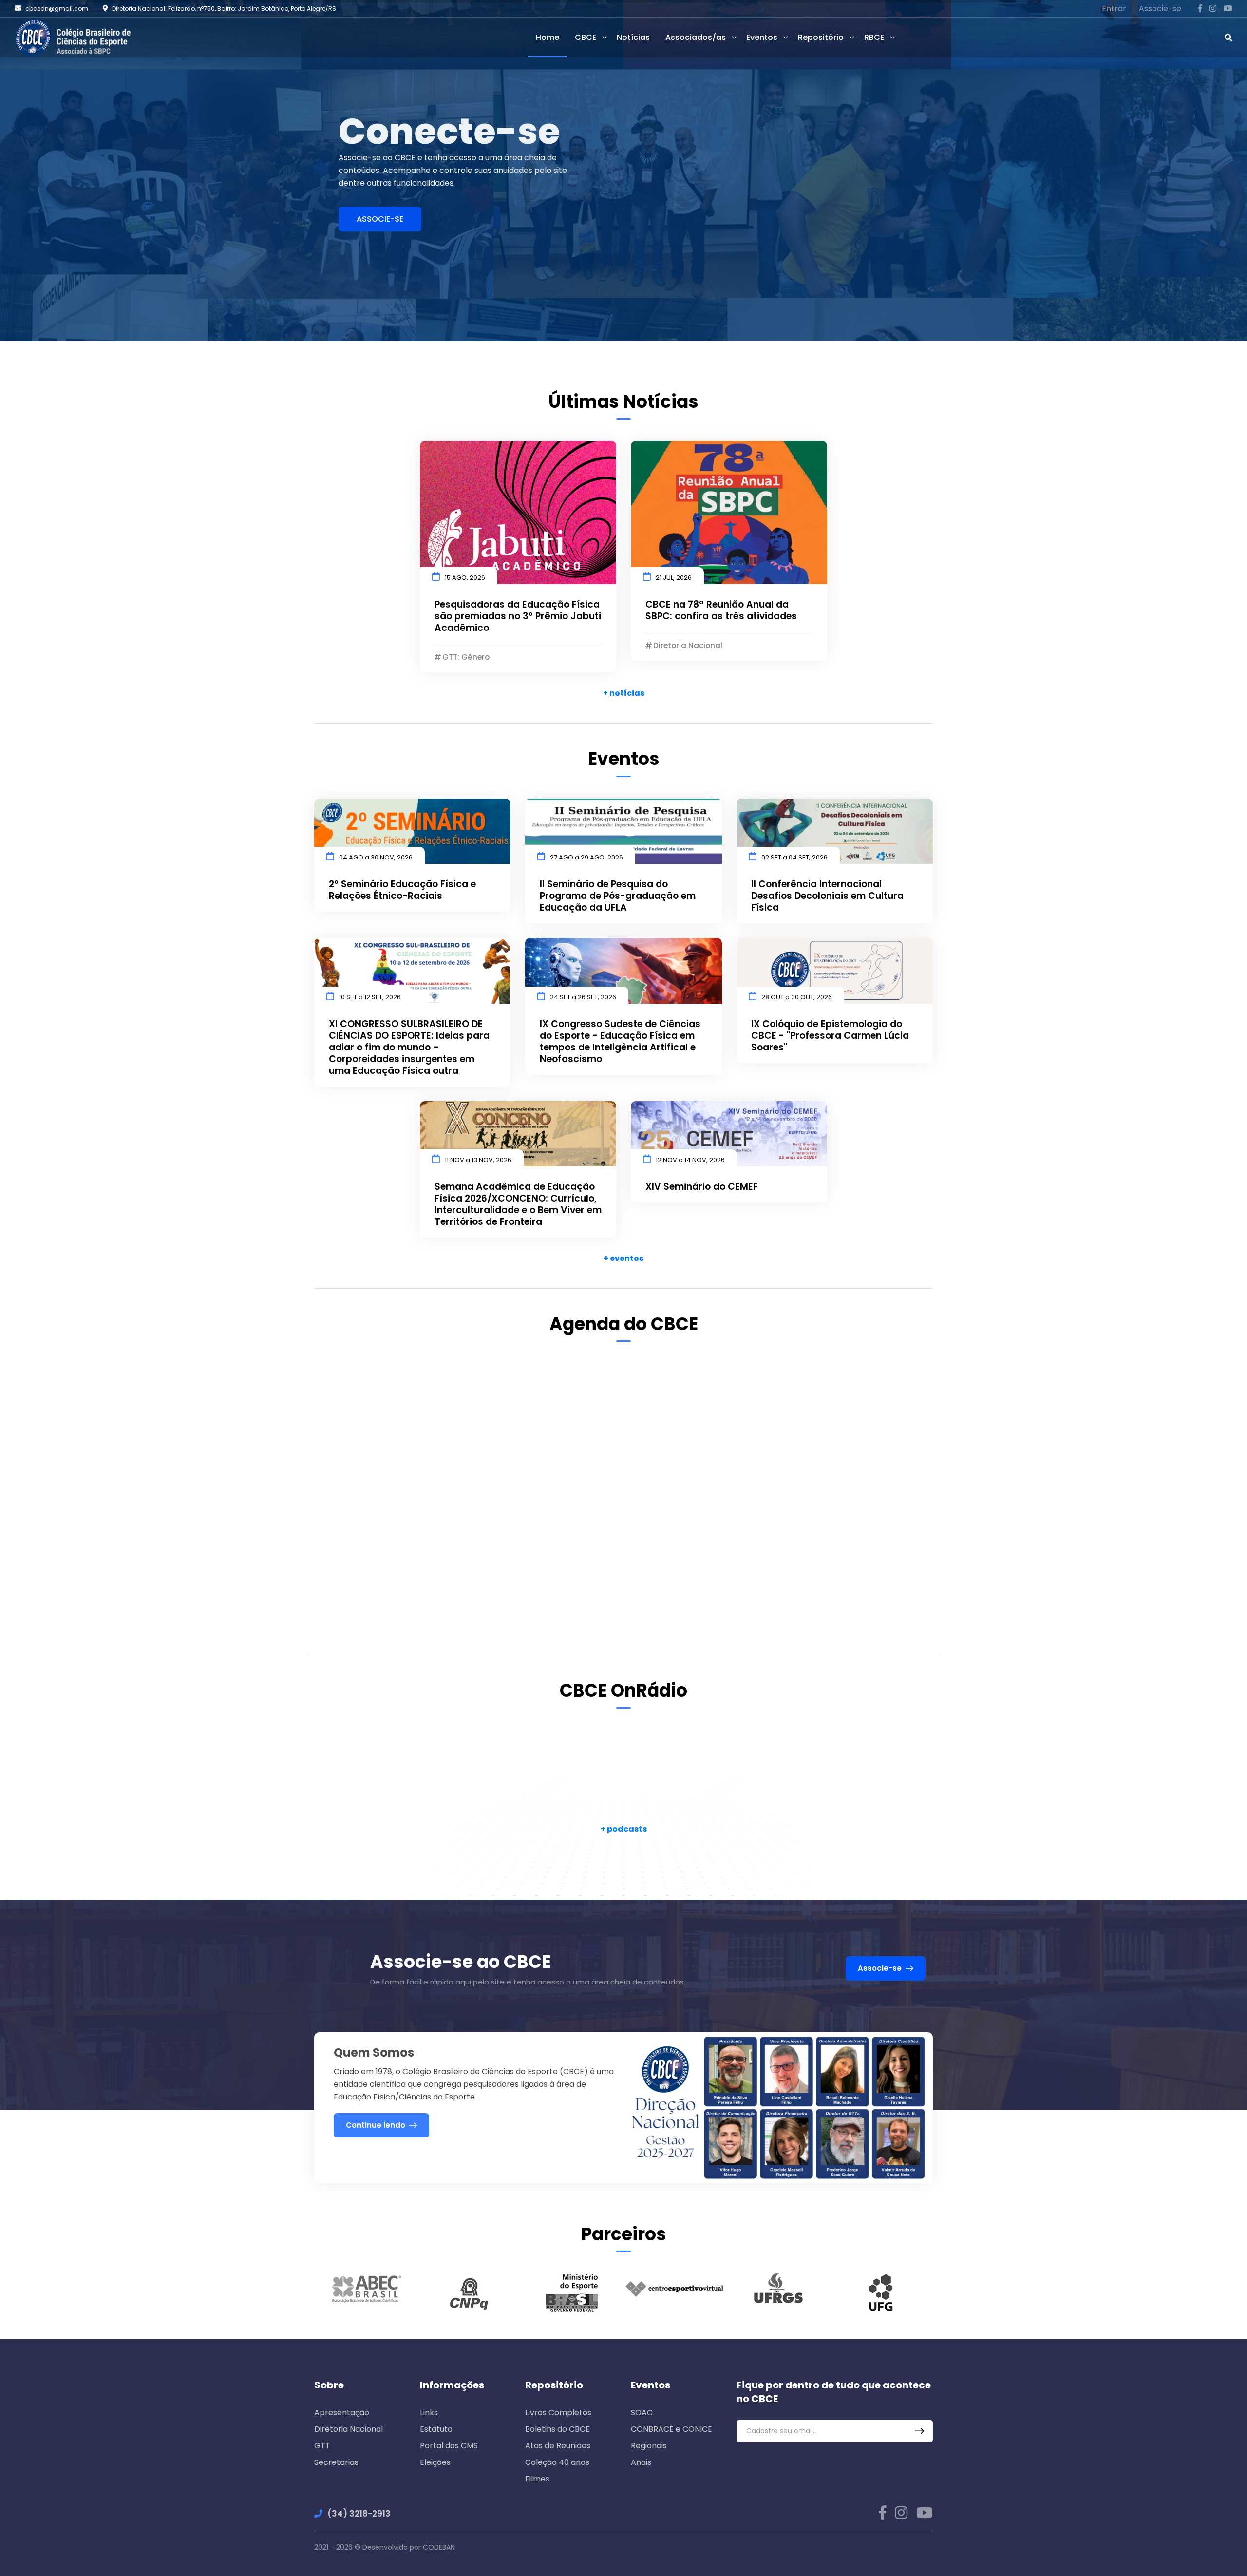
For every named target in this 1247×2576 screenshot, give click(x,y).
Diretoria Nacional (349, 2429)
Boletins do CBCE (557, 2429)
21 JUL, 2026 (674, 578)
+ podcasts (624, 1829)
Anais (641, 2462)
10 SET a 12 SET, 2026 (370, 997)
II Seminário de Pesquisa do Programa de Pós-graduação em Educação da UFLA (618, 896)
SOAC (642, 2413)
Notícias (633, 37)
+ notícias (624, 693)
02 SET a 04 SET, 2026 (794, 857)
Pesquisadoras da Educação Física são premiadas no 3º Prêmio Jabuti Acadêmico (518, 616)
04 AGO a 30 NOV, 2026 (376, 857)
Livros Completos (558, 2413)
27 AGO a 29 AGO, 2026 (586, 857)
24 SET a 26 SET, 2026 (583, 997)
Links (429, 2413)
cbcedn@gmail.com (57, 9)
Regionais (649, 2446)
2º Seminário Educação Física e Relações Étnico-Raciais (402, 890)
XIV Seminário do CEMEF (702, 1187)
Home (548, 37)
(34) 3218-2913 (359, 2514)
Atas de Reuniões (558, 2446)
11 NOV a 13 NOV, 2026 (478, 1160)
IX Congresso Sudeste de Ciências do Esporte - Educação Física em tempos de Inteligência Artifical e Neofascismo (620, 1042)
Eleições (435, 2462)
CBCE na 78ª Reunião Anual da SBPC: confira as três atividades (721, 611)
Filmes (537, 2479)
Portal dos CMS (449, 2446)
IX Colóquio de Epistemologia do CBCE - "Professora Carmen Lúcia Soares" (830, 1036)
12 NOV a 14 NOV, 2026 (690, 1160)
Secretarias (336, 2462)
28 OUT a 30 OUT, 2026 (797, 997)
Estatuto (436, 2429)
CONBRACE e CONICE (671, 2429)
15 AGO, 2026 (465, 578)
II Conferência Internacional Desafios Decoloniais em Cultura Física (827, 896)
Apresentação (342, 2413)
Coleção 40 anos (557, 2462)
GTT (322, 2446)
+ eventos (623, 1258)
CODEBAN (439, 2547)
